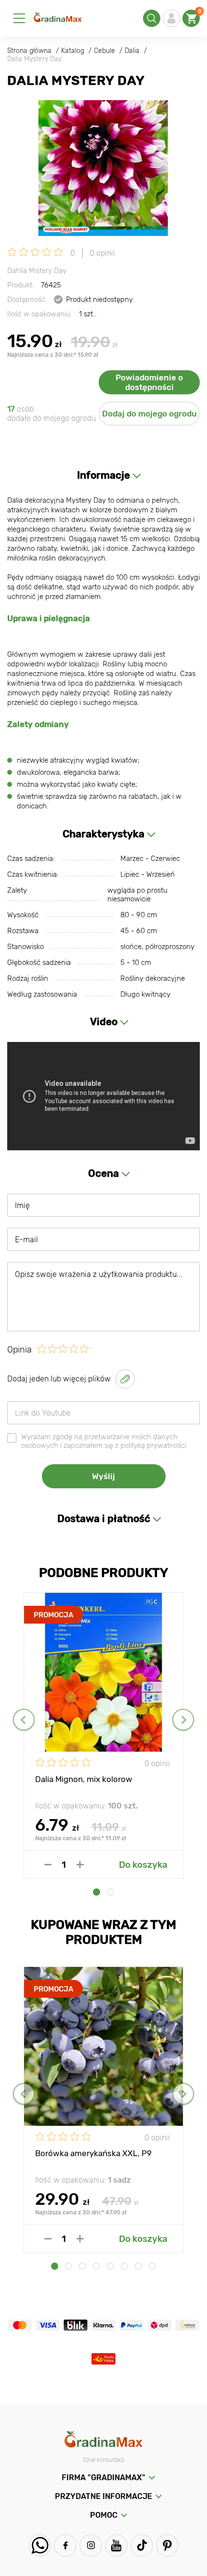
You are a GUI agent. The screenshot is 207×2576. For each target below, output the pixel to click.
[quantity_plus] (80, 1865)
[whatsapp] (40, 2545)
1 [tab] (97, 1892)
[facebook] (65, 2545)
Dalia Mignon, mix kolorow (84, 1779)
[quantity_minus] (48, 1865)
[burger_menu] (19, 18)
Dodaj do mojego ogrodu (149, 414)
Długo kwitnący (145, 994)
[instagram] (91, 2545)
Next (183, 1720)
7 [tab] (138, 2266)
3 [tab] (83, 2266)
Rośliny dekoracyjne (153, 978)
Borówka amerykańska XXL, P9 (93, 2153)
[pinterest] (167, 2545)
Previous (24, 1720)
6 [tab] (124, 2266)
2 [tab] (110, 1892)
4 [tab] (97, 2266)
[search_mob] (152, 18)
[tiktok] (142, 2545)
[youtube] (116, 2545)
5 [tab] (110, 2266)
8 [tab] (152, 2266)
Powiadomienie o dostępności (149, 382)
